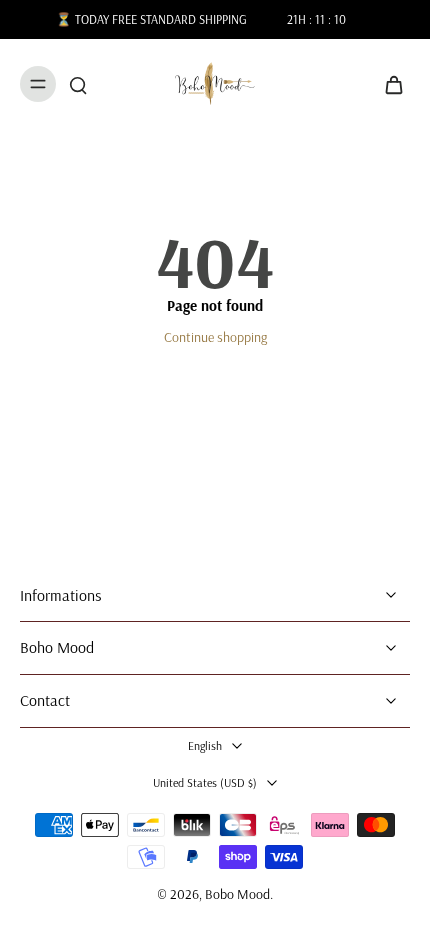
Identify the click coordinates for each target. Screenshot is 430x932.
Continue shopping (215, 337)
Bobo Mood (237, 894)
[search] (78, 84)
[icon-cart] (388, 84)
